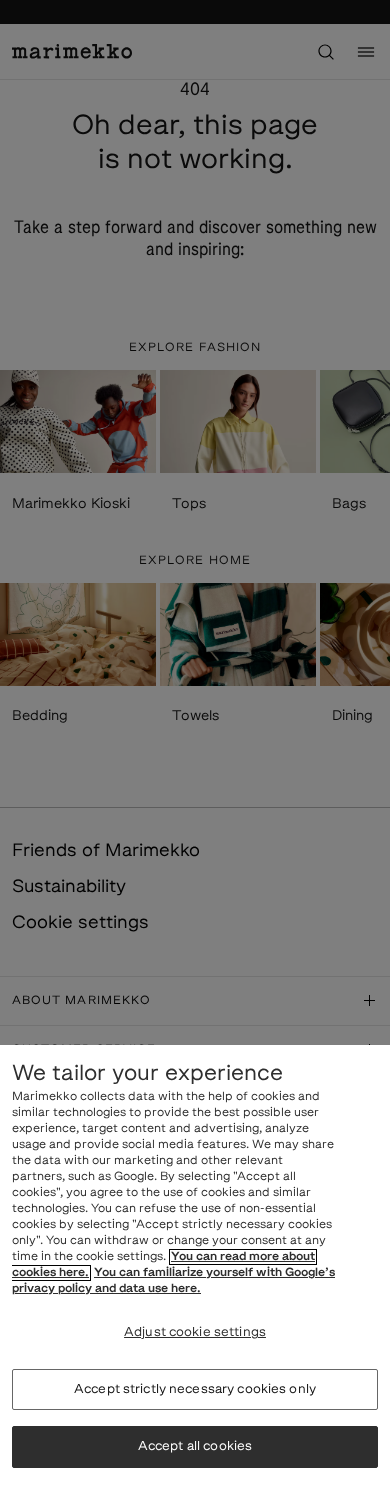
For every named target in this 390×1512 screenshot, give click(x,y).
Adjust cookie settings (195, 1332)
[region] (195, 1278)
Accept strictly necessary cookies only (195, 1389)
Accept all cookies (195, 1446)
